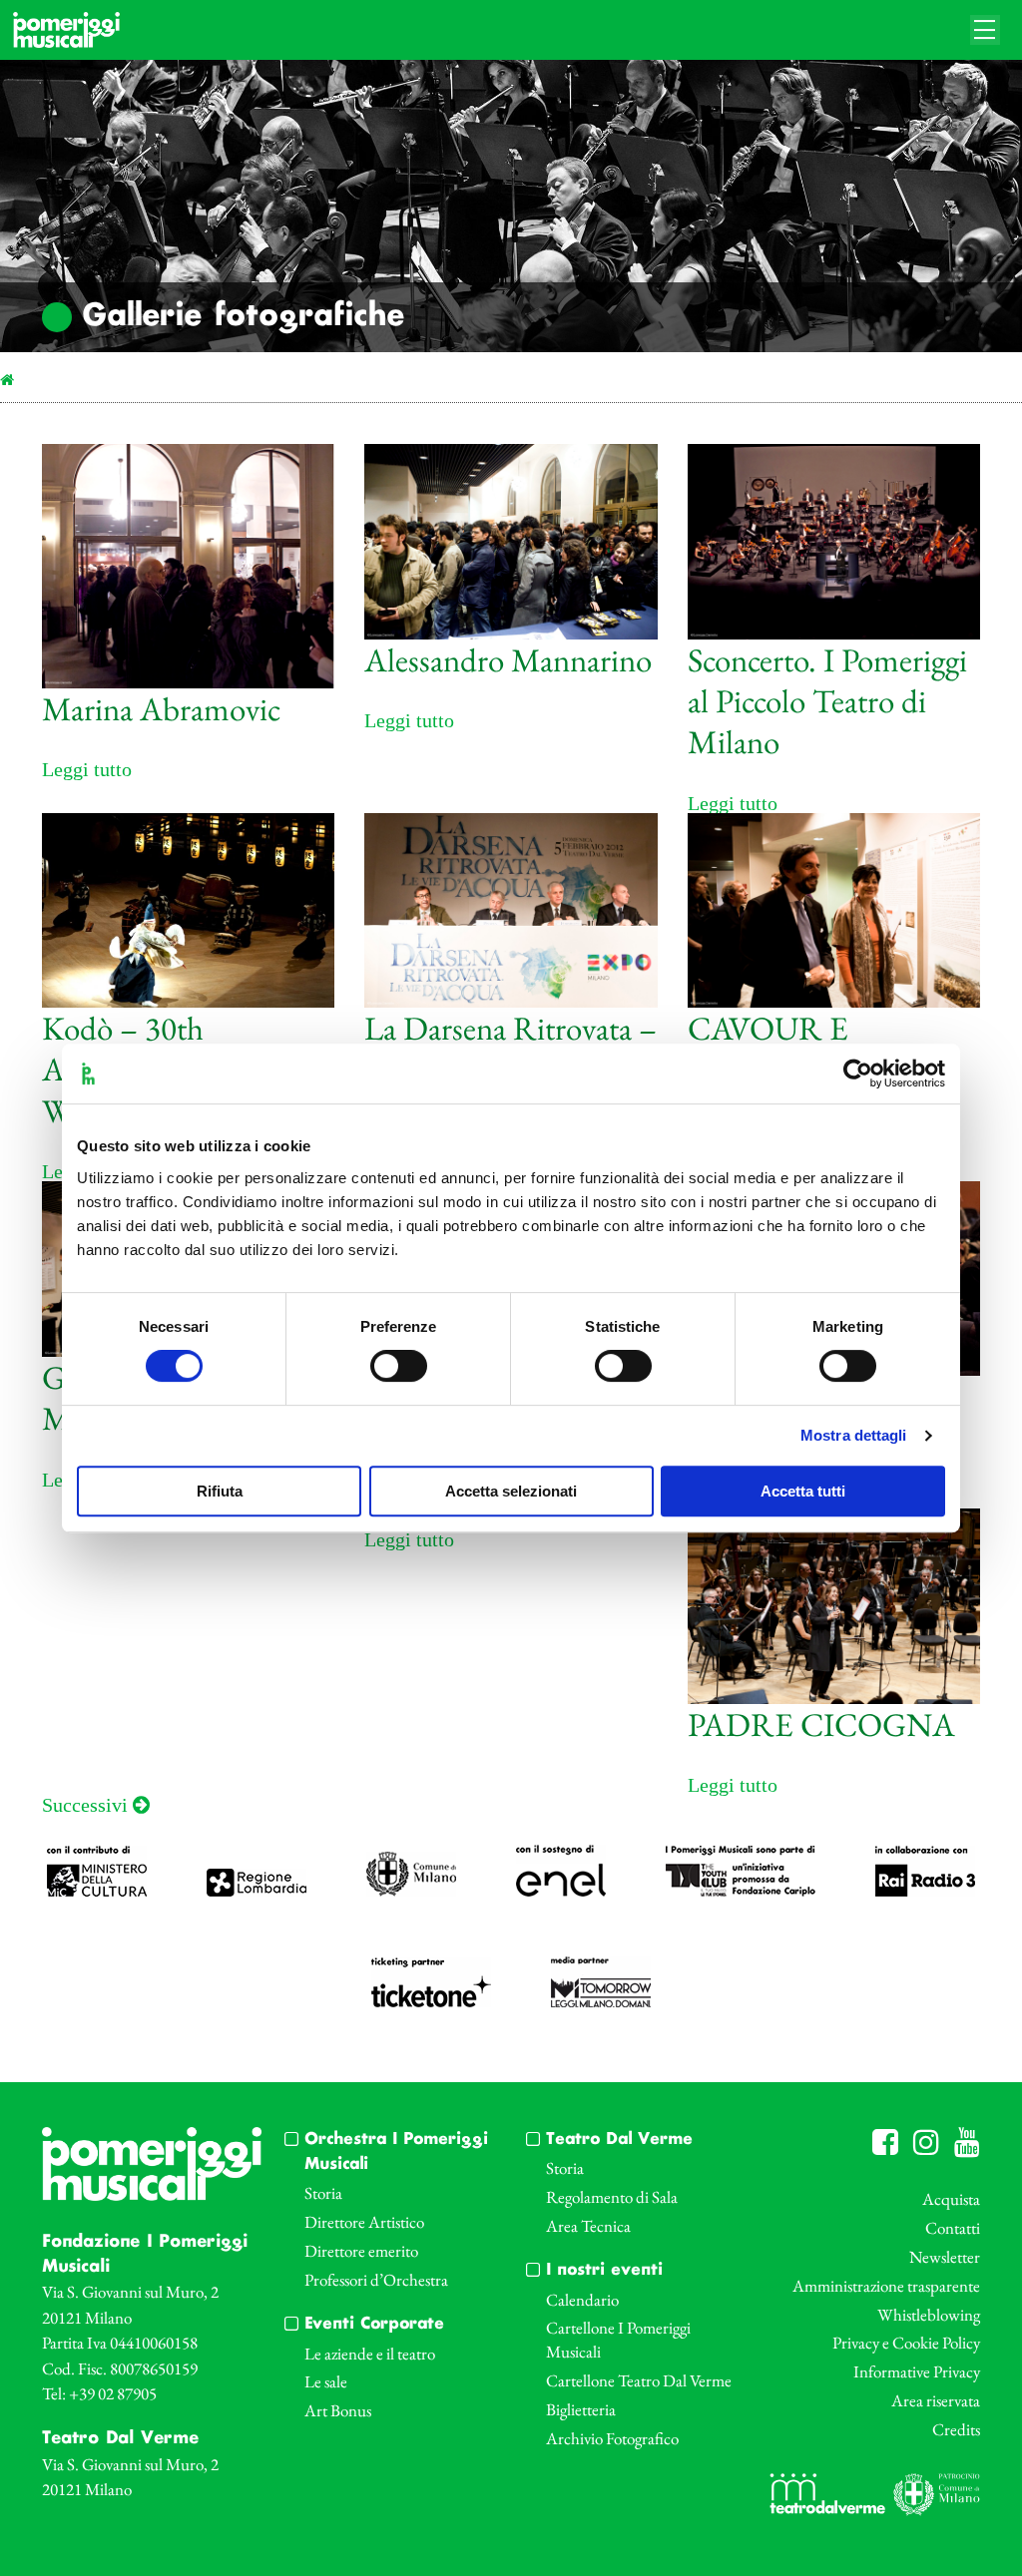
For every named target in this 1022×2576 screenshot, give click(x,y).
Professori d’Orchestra (376, 2280)
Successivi (87, 1805)
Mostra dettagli (854, 1435)
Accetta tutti (803, 1491)
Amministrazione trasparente (886, 2286)
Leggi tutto (87, 769)
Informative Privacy (917, 2371)
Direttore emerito (361, 2251)
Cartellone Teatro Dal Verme (639, 2380)
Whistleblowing (929, 2315)
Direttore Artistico (364, 2222)
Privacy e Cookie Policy (906, 2343)
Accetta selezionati (511, 1491)
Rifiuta (220, 1491)
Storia (323, 2193)
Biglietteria (581, 2409)
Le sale (326, 2381)
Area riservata (936, 2400)
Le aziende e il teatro (370, 2354)
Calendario (582, 2300)
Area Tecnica (588, 2226)
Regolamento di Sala (612, 2197)
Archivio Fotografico (612, 2438)
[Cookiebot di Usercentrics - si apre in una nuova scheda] (858, 1073)
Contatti (953, 2228)
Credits (956, 2429)
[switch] (399, 1366)
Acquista (951, 2199)
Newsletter (945, 2257)
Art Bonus (338, 2410)
